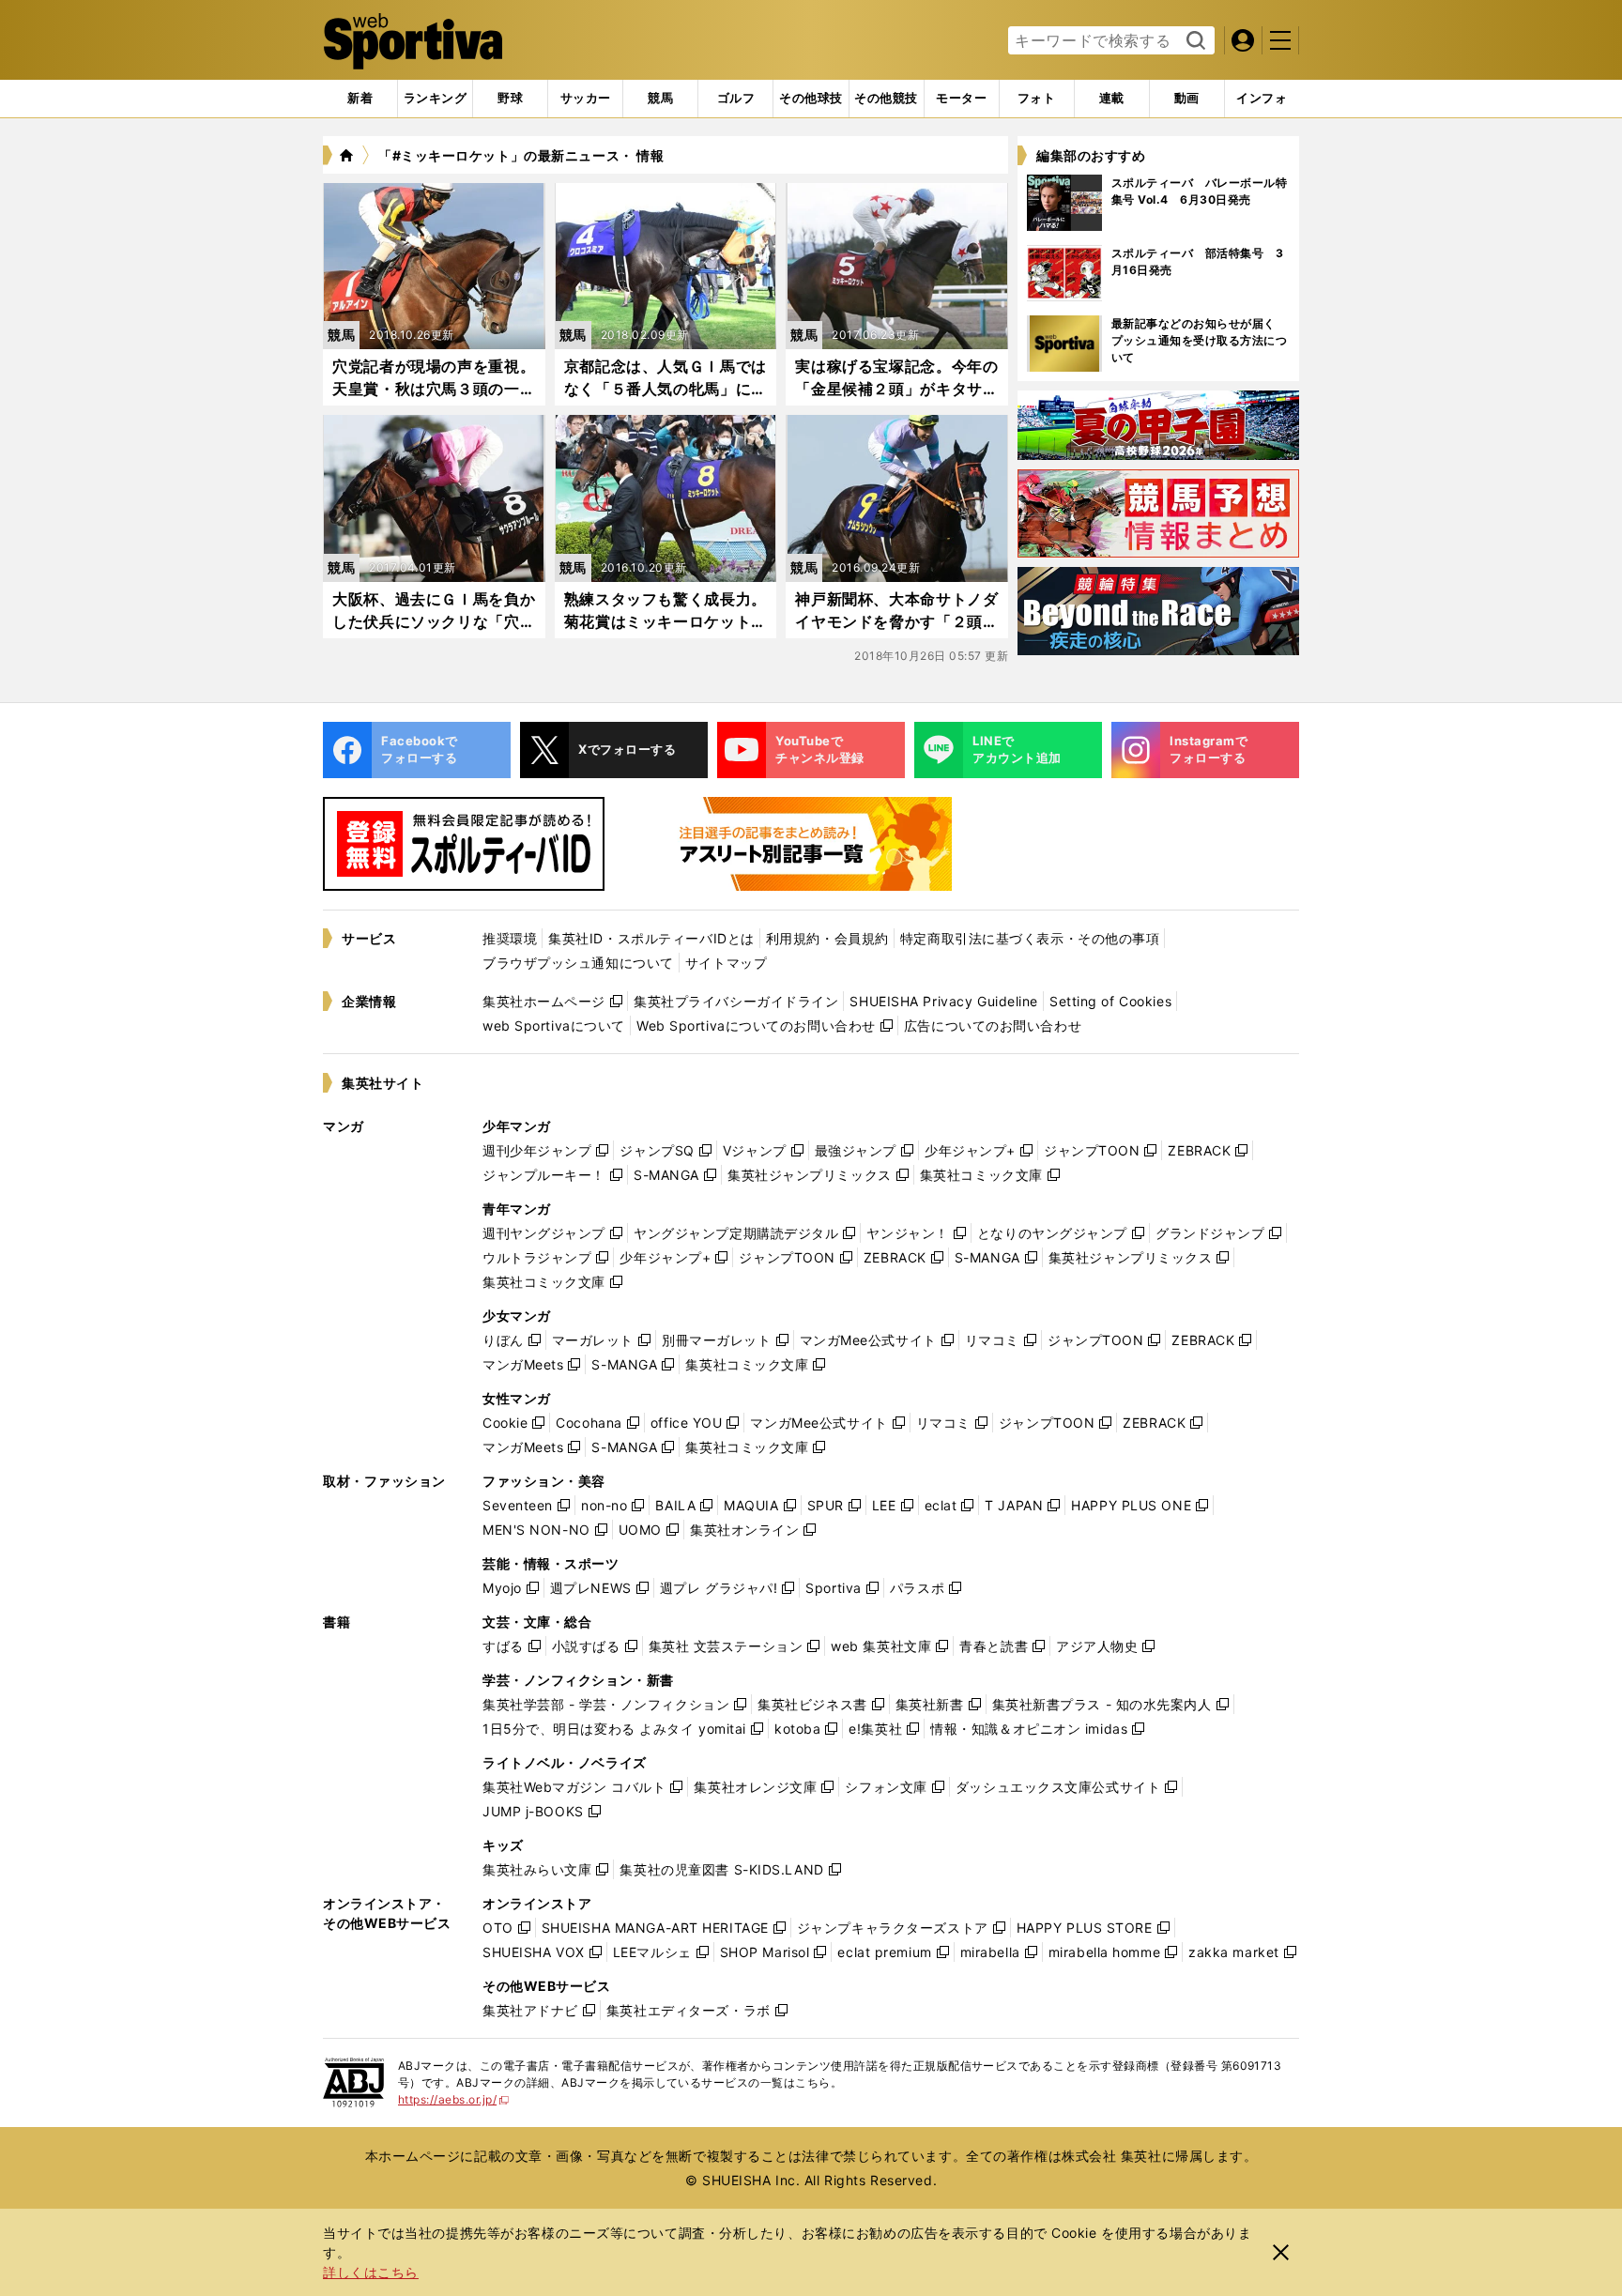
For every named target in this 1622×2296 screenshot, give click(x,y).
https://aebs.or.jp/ (454, 2099)
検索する (1194, 41)
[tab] (510, 99)
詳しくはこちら (371, 2272)
